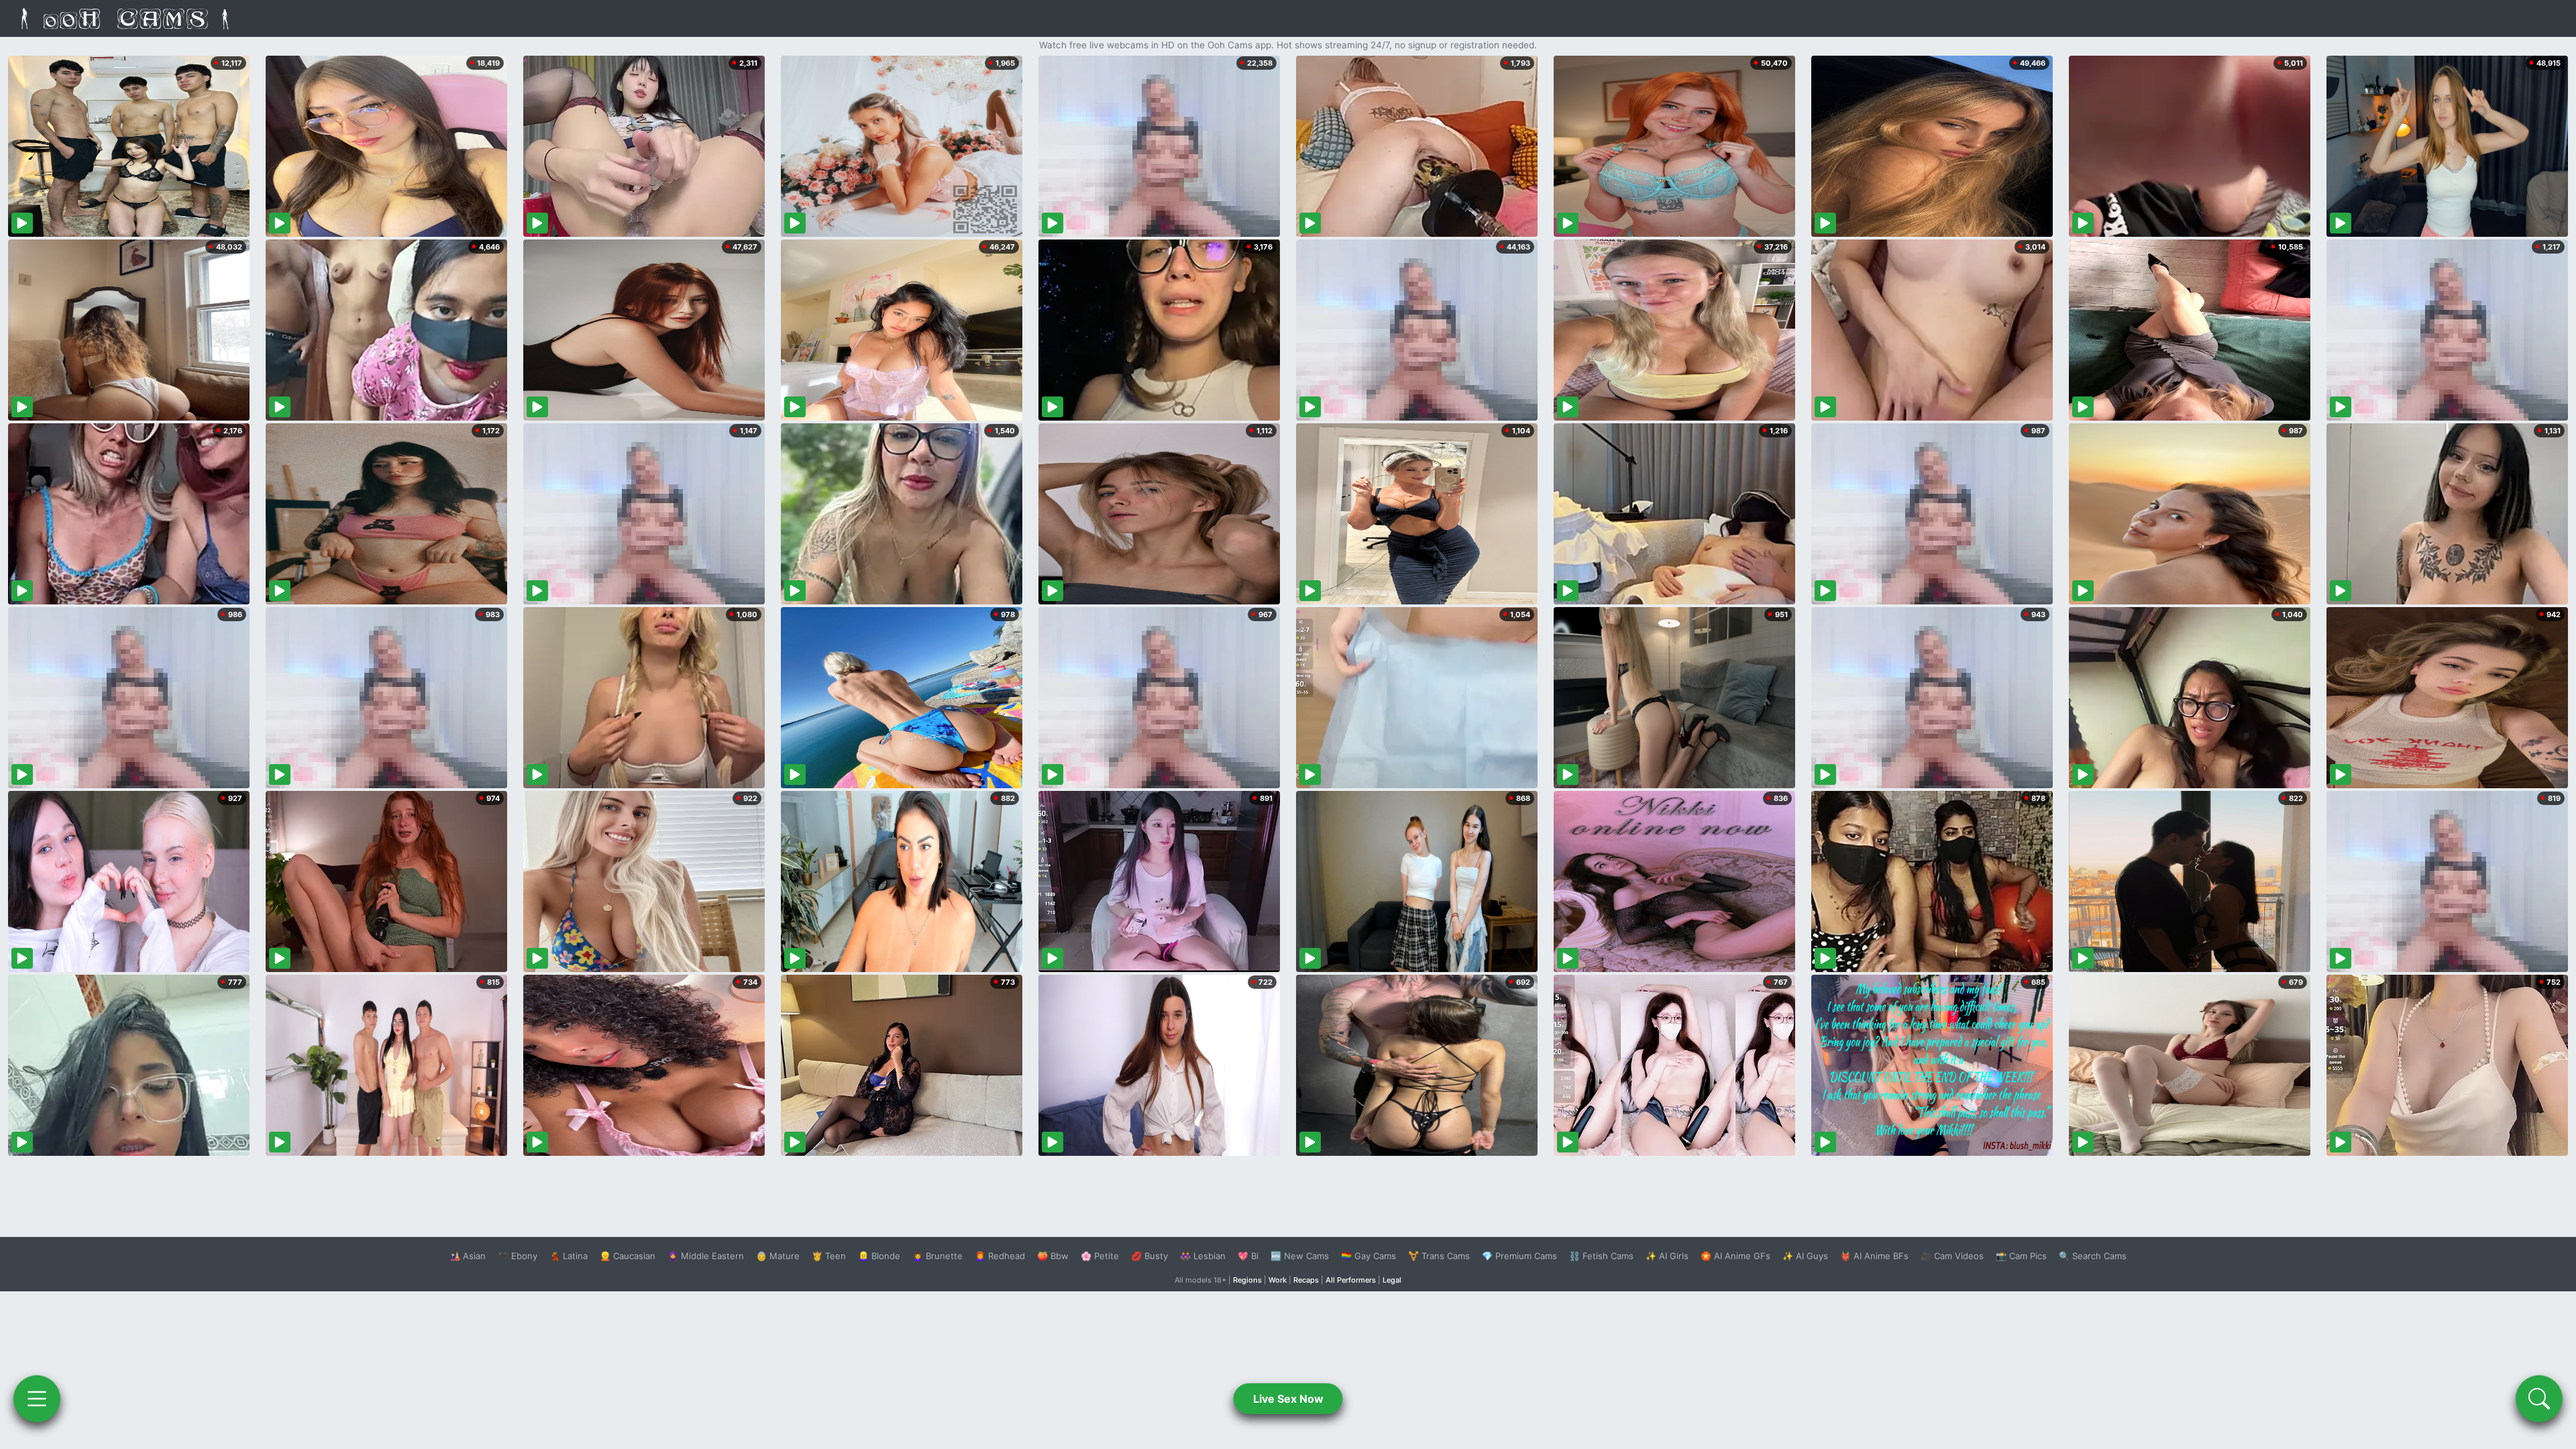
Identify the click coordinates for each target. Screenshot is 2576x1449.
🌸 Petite (1100, 1256)
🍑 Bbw (1053, 1256)
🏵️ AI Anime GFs (1735, 1256)
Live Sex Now (1288, 1399)
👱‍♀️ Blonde (879, 1256)
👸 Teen (829, 1256)
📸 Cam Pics (2021, 1256)
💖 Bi (1248, 1256)
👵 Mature (778, 1256)
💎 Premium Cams (1519, 1256)
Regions (1247, 1280)
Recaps (1306, 1280)
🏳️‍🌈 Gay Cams (1368, 1256)
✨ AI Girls (1667, 1256)
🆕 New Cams (1300, 1256)
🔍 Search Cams (2093, 1256)
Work (1278, 1280)
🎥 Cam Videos (1952, 1256)
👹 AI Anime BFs (1874, 1256)
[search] (2539, 1399)
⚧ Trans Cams (1439, 1256)
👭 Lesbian (1203, 1256)
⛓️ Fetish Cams (1601, 1256)
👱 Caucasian (628, 1256)
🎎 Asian (468, 1256)
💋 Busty (1149, 1256)
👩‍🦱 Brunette (937, 1256)
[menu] (37, 1399)
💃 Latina (569, 1256)
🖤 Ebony (518, 1256)
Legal (1392, 1280)
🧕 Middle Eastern (706, 1256)
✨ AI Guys (1805, 1256)
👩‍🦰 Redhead (1000, 1256)
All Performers (1351, 1280)
